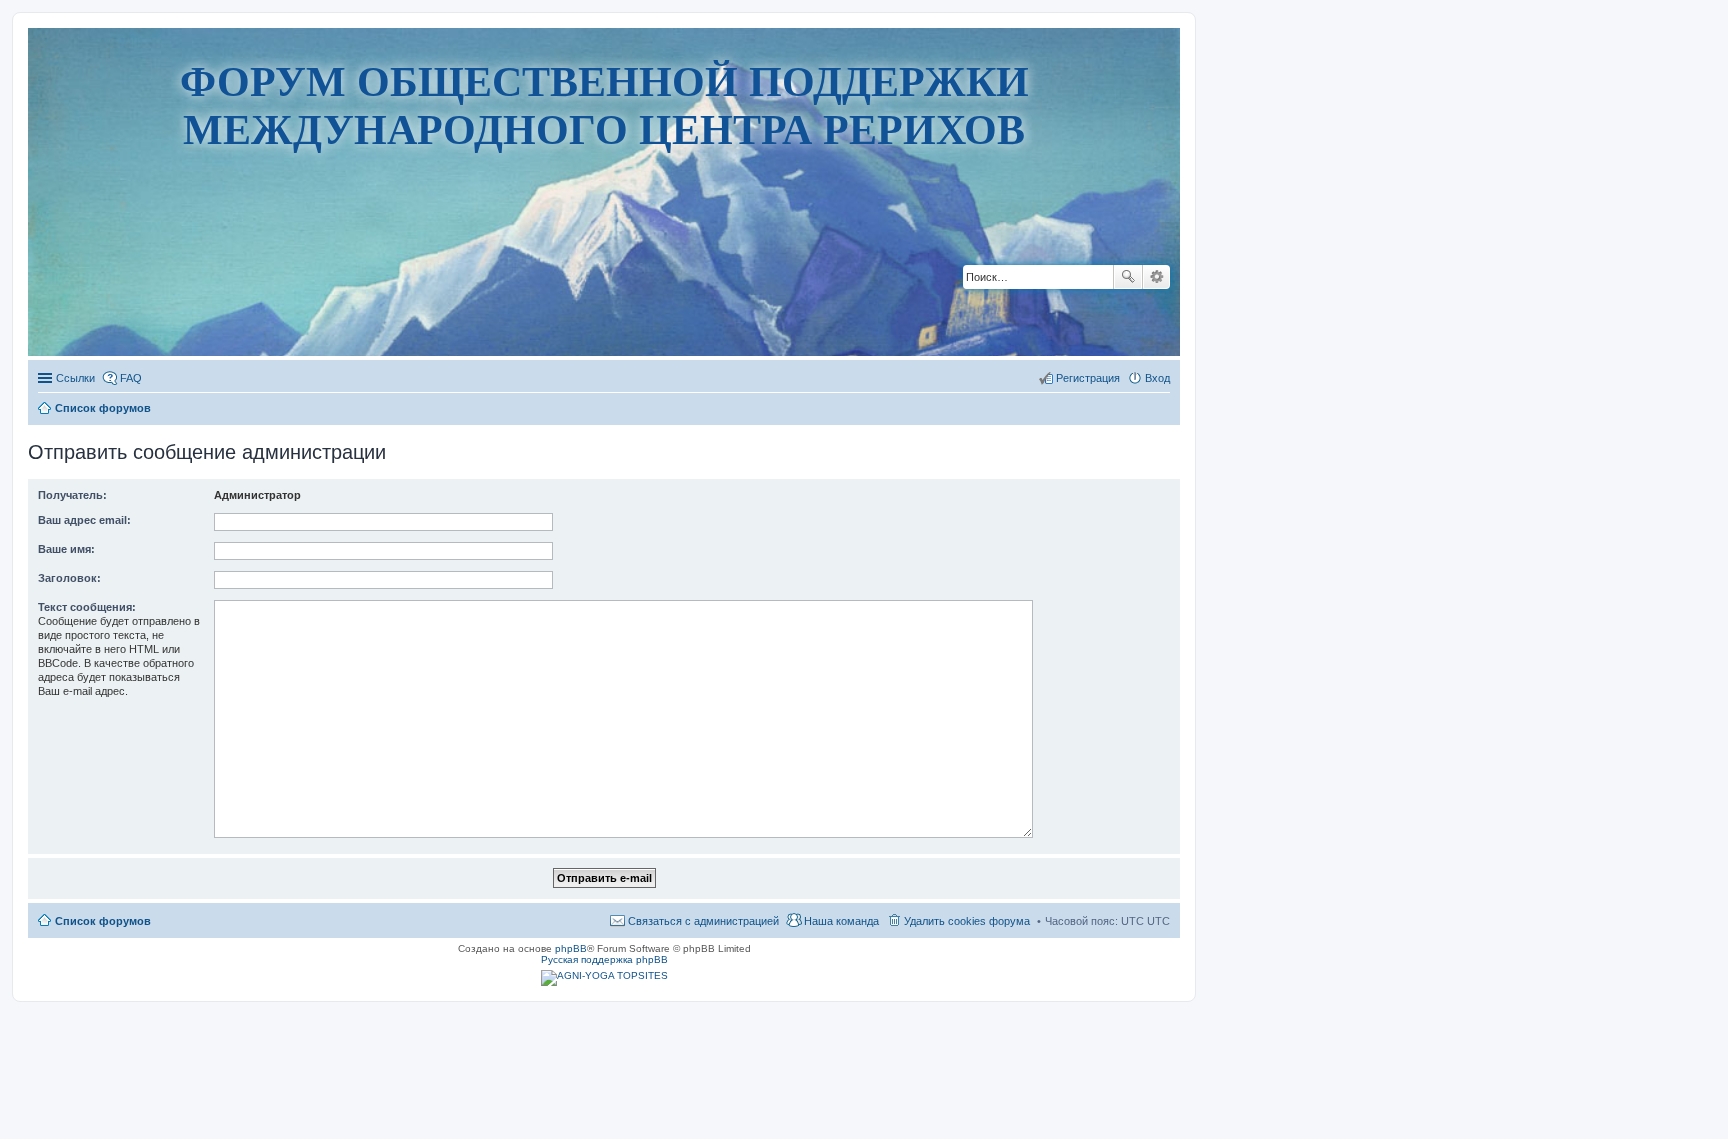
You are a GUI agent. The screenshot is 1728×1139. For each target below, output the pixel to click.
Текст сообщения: (87, 607)
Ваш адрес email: (84, 520)
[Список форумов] (604, 294)
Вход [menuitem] (1157, 378)
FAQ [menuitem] (131, 378)
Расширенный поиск (1156, 277)
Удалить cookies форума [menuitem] (967, 921)
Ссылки (75, 378)
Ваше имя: (66, 549)
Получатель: (72, 495)
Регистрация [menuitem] (1088, 378)
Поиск (1128, 277)
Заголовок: (69, 578)
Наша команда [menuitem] (841, 921)
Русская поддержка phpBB (604, 959)
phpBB (571, 948)
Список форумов (103, 921)
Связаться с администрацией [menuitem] (703, 921)
